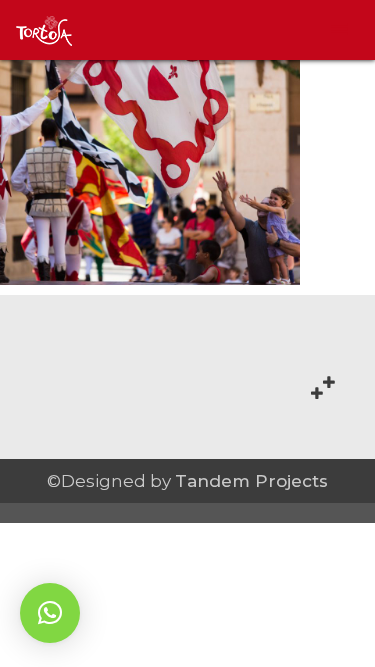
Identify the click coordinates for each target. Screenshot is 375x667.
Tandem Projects (251, 481)
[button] (50, 613)
